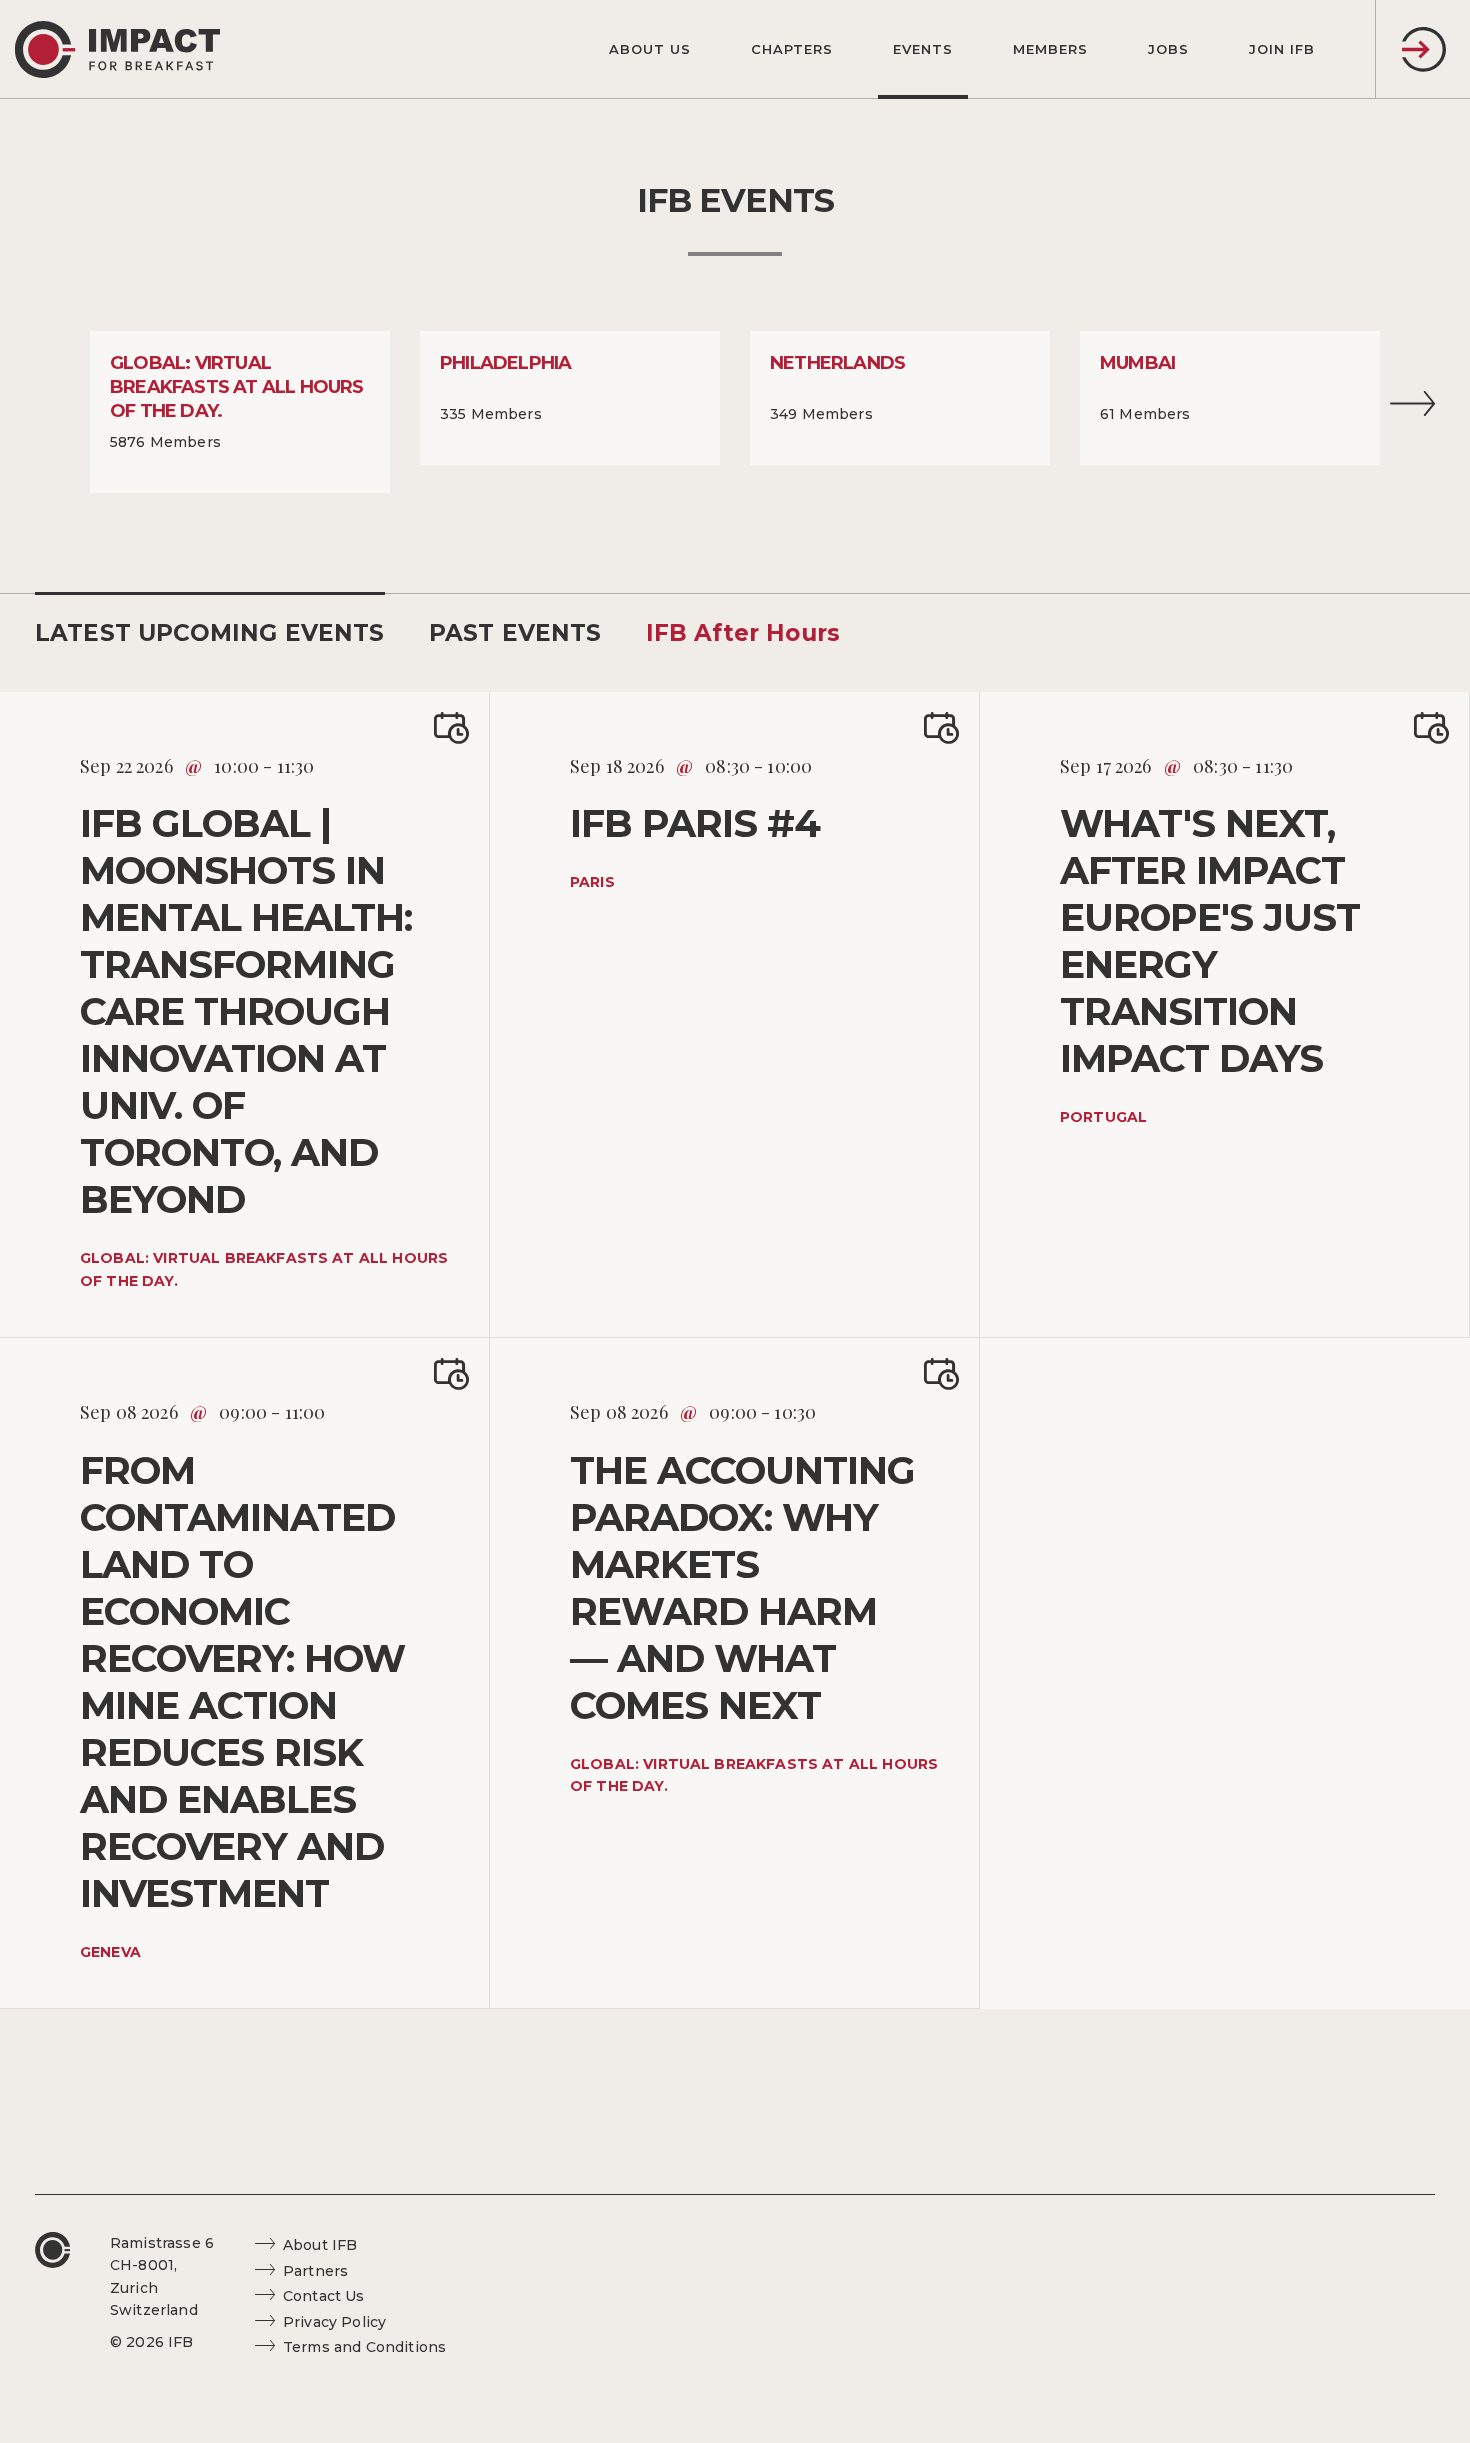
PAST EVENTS (515, 633)
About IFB (320, 2245)
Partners (315, 2271)
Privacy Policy (334, 2322)
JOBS (1168, 49)
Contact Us (324, 2296)
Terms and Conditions (364, 2347)
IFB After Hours (743, 633)
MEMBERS (1050, 49)
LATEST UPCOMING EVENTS (210, 633)
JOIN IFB (1282, 49)
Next (1412, 410)
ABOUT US (650, 49)
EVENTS (923, 49)
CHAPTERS (792, 49)
